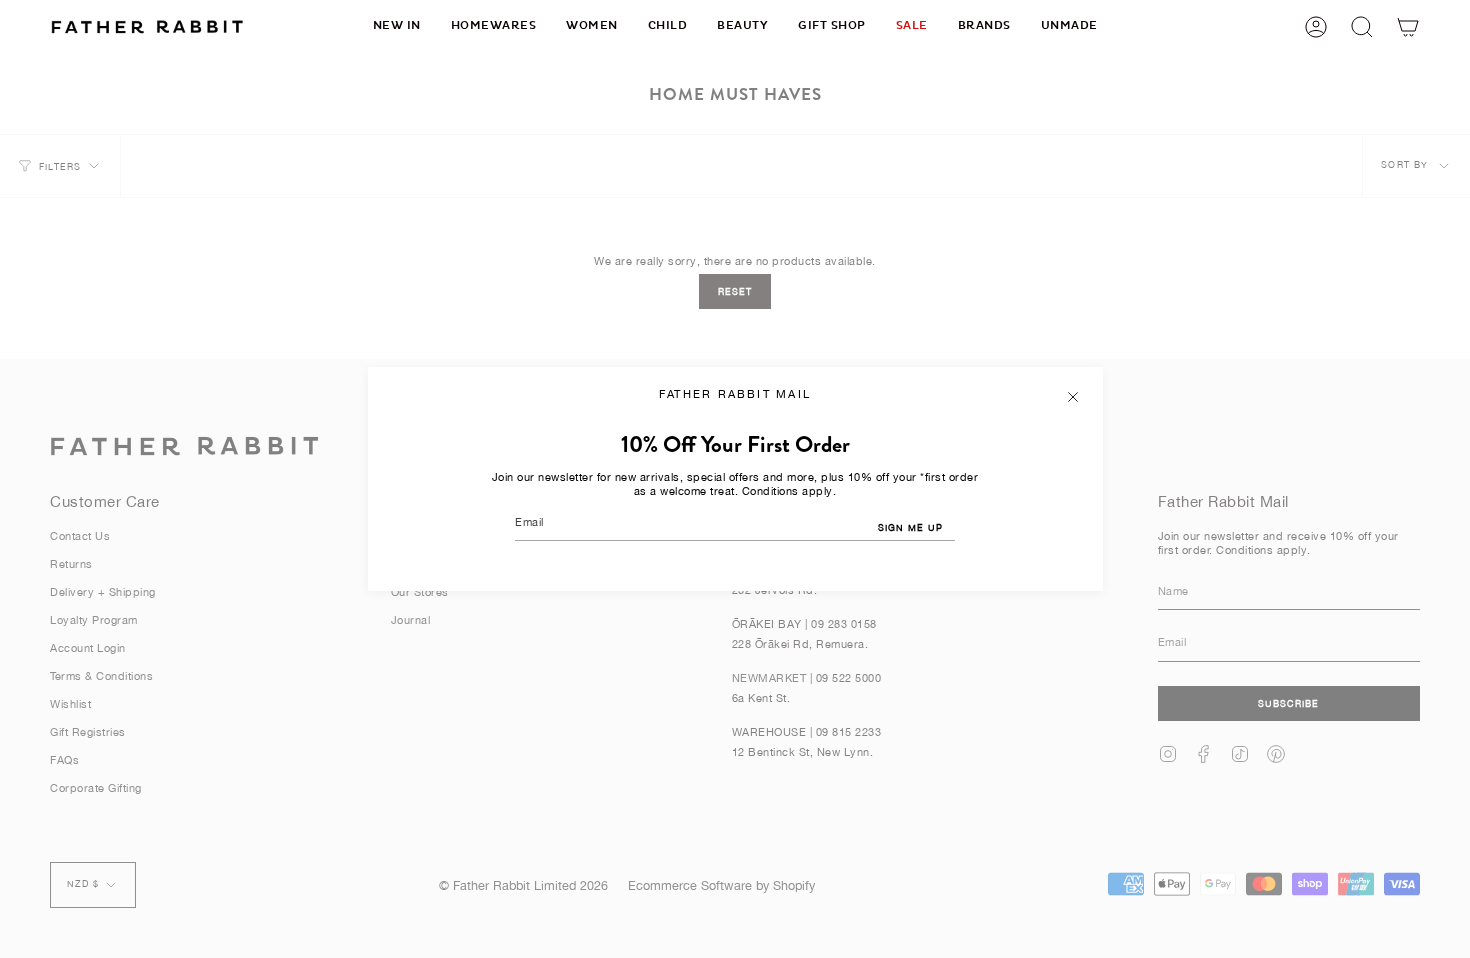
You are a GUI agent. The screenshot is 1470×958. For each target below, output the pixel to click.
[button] (494, 26)
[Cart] (1408, 26)
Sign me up (910, 527)
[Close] (1073, 397)
